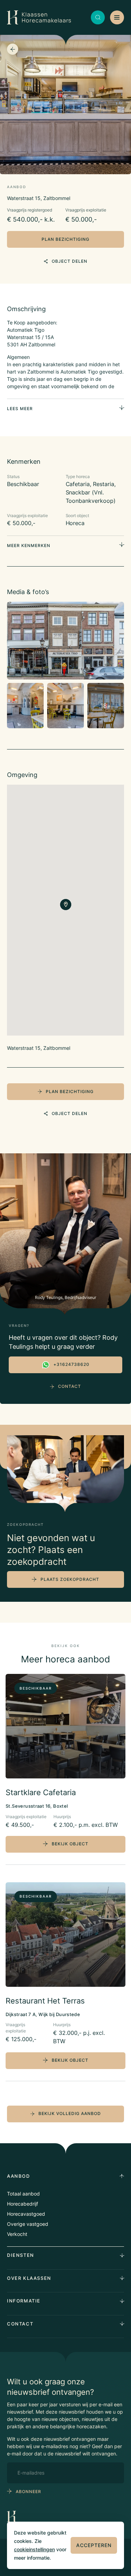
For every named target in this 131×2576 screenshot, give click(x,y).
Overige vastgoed (28, 2224)
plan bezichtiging (65, 239)
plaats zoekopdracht (70, 1579)
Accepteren (94, 2545)
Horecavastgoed (26, 2214)
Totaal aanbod (23, 2194)
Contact (70, 1386)
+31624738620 (71, 1364)
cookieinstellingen (34, 2549)
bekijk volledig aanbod (70, 2113)
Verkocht (17, 2234)
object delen (70, 261)
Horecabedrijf (23, 2204)
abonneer (28, 2492)
